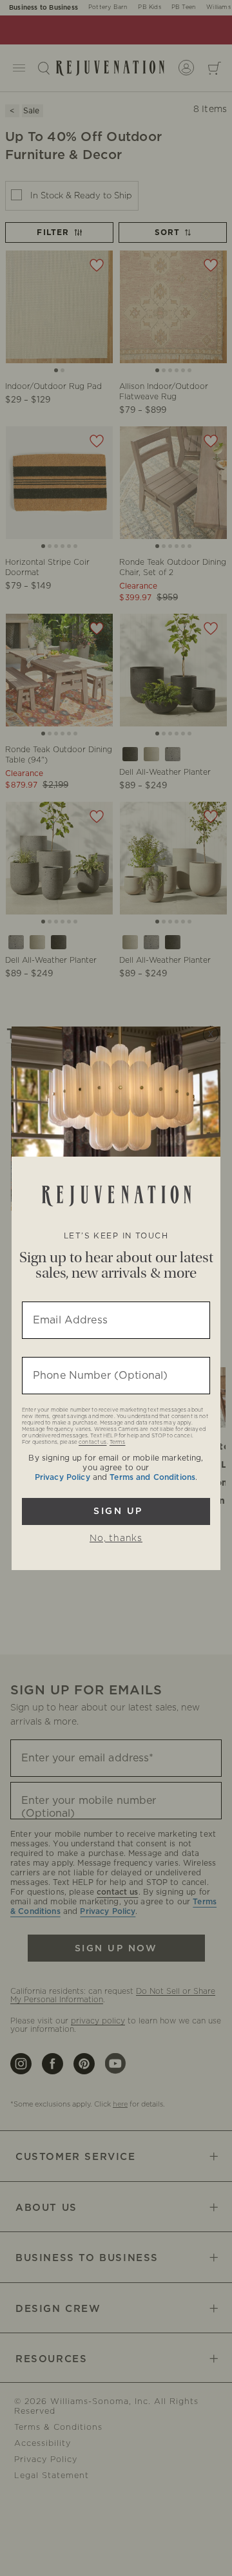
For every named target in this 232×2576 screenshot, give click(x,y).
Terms (118, 1443)
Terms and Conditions (152, 1477)
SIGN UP (116, 1511)
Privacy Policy (63, 1477)
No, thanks (116, 1539)
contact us (92, 1443)
